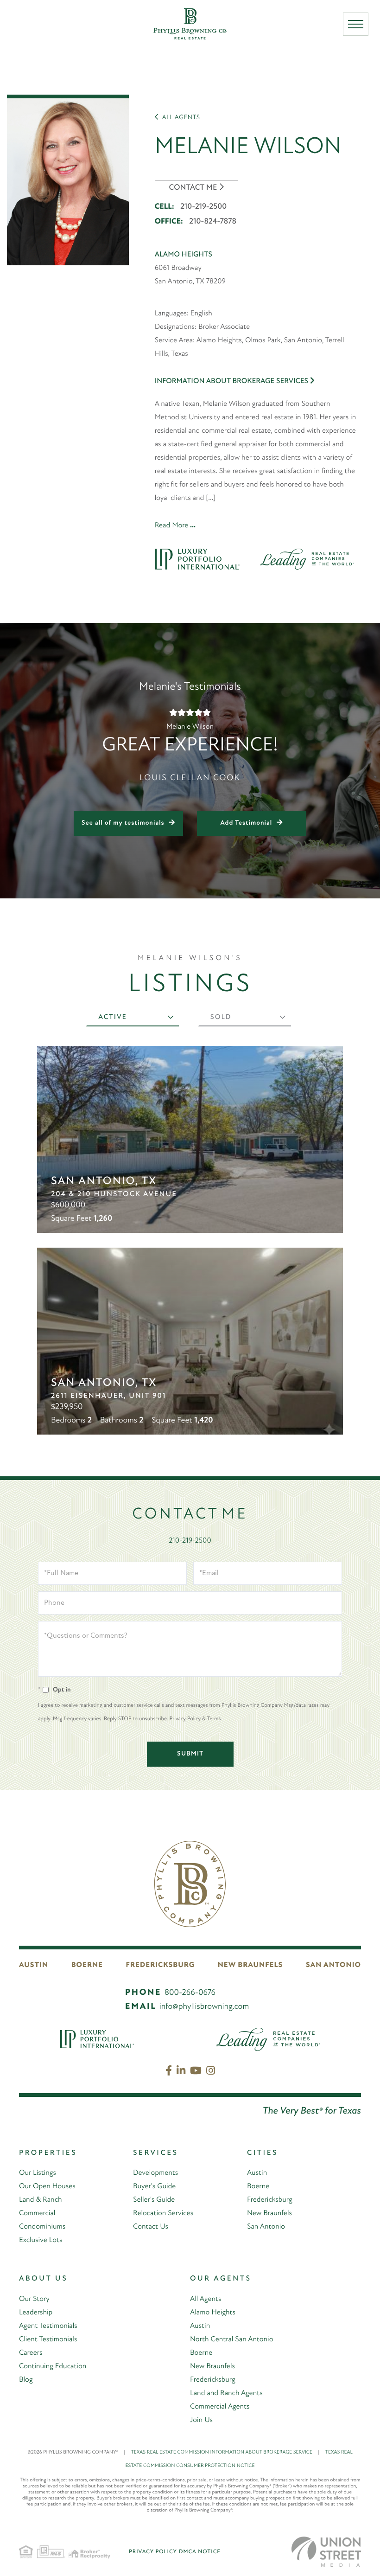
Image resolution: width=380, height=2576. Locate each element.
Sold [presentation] (221, 1017)
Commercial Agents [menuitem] (220, 2407)
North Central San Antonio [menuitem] (231, 2339)
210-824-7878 (213, 222)
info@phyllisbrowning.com (204, 2007)
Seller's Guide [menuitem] (154, 2200)
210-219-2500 (203, 207)
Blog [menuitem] (26, 2380)
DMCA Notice (200, 2552)
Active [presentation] (113, 1017)
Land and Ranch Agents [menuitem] (226, 2393)
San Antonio (333, 1965)
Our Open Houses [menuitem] (47, 2186)
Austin (34, 1965)
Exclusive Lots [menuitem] (41, 2240)
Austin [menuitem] (257, 2173)
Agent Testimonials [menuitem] (48, 2326)
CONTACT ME (193, 188)
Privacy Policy (153, 2552)
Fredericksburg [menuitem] (270, 2200)
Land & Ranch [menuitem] (40, 2200)
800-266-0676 (190, 1993)
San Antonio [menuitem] (266, 2227)
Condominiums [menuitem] (42, 2227)
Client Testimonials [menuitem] (48, 2339)
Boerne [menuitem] (258, 2186)
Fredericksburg (161, 1965)
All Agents (180, 118)
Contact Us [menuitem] (151, 2227)
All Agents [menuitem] (206, 2299)
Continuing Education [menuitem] (53, 2366)
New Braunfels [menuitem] (269, 2213)
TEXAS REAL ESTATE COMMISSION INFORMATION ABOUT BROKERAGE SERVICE (225, 2452)
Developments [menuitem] (155, 2173)
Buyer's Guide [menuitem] (154, 2186)
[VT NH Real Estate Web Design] (326, 2552)
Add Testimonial (247, 823)
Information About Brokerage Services (232, 381)
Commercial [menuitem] (37, 2213)
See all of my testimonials (123, 823)
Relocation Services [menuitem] (163, 2213)
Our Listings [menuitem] (38, 2173)
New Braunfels (250, 1965)
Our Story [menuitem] (34, 2299)
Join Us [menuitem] (201, 2420)
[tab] (133, 1018)
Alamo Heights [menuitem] (213, 2313)
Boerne (87, 1965)
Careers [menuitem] (31, 2353)
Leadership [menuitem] (36, 2313)
